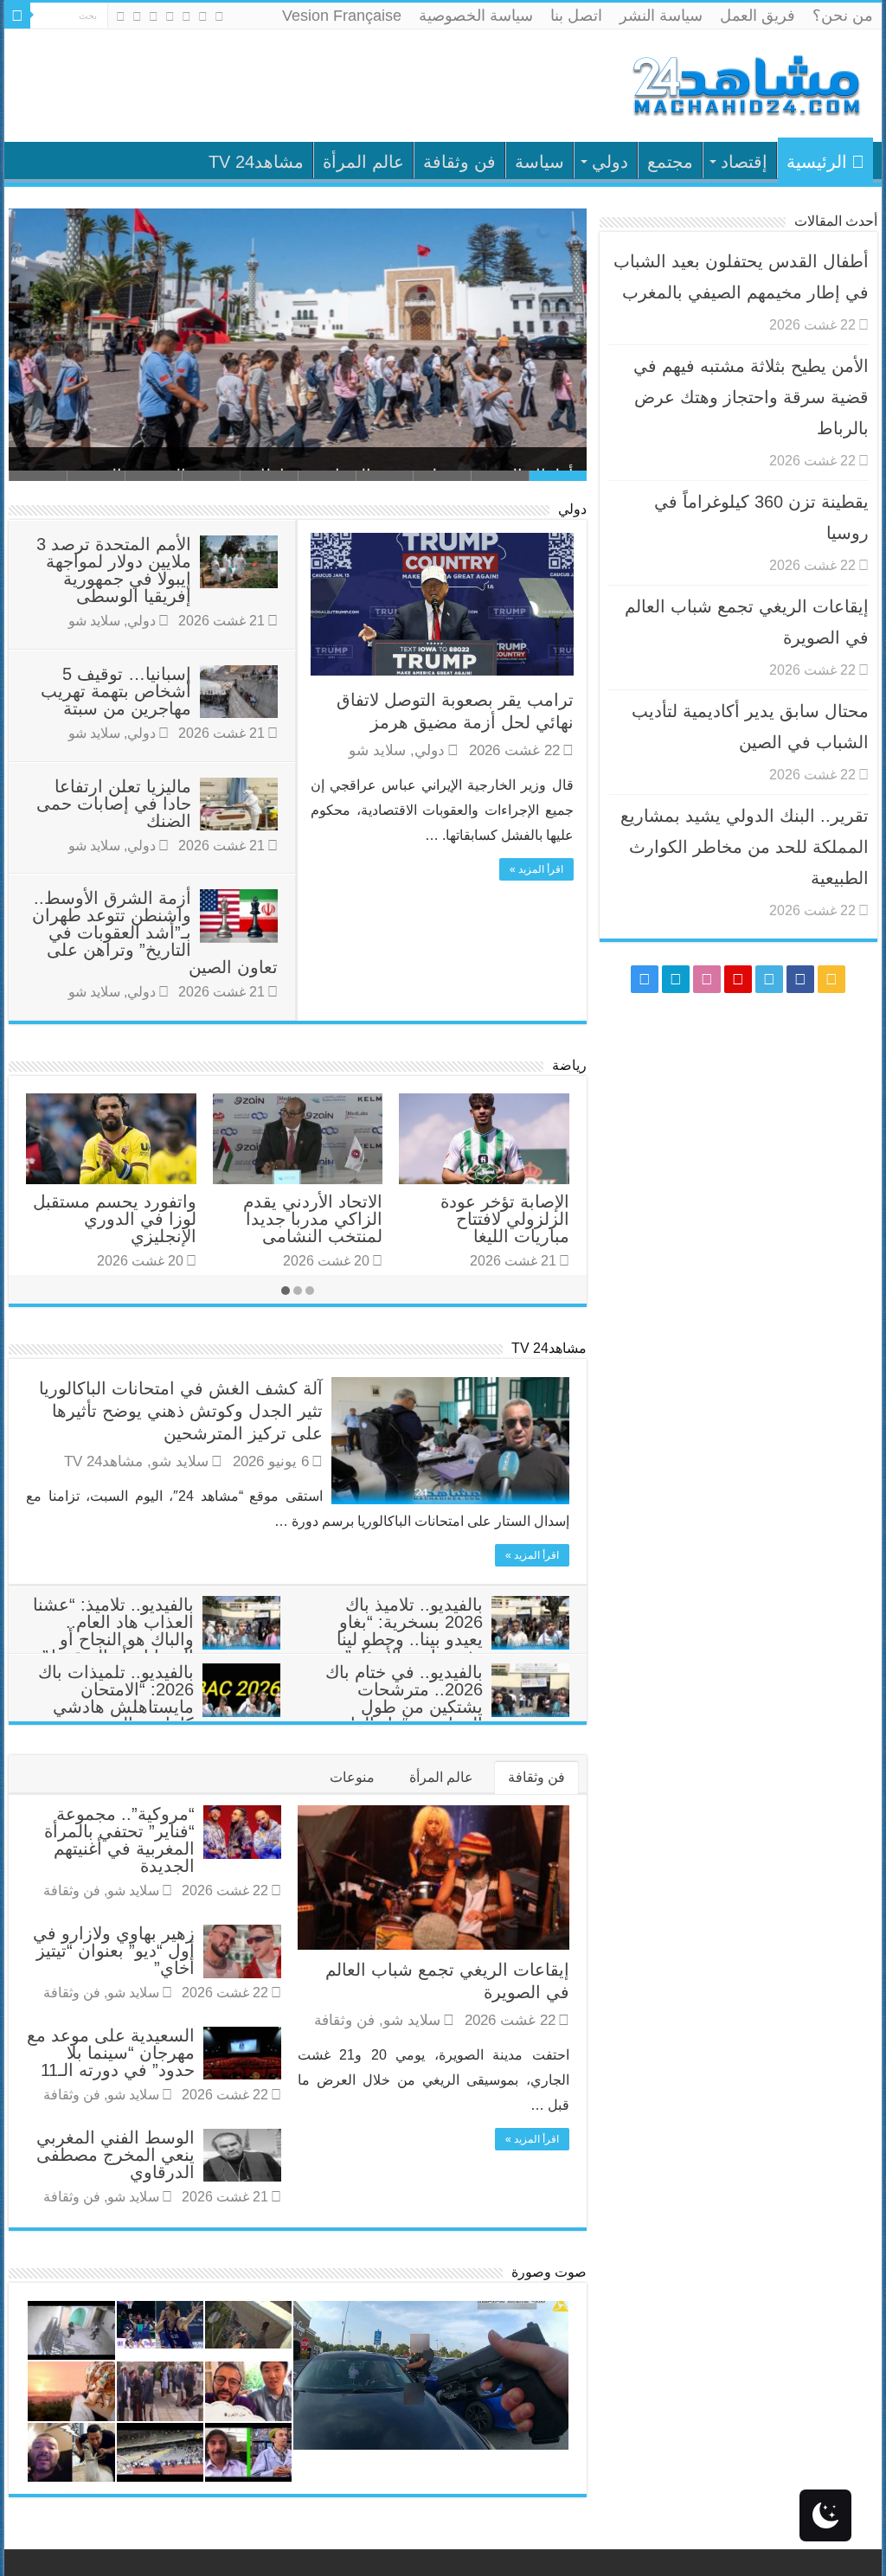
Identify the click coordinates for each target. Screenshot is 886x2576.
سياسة (539, 162)
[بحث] (17, 16)
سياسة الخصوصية (476, 16)
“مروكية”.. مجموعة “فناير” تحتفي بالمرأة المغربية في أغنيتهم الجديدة (119, 1840)
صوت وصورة (549, 2272)
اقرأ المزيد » (536, 869)
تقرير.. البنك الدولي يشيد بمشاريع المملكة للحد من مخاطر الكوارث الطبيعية (745, 847)
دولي (610, 162)
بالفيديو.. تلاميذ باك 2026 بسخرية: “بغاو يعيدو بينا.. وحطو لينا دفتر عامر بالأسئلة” (410, 1631)
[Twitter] (186, 16)
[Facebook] (203, 16)
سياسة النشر (661, 16)
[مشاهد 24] (745, 83)
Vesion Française (342, 16)
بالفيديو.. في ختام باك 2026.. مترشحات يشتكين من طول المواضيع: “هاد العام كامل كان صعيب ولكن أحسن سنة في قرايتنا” (447, 1715)
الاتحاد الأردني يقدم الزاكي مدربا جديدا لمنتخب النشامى (313, 1219)
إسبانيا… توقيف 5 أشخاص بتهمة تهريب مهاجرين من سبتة (116, 691)
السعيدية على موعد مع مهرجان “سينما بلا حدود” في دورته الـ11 (111, 2053)
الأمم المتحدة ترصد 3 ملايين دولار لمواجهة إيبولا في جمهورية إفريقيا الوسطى (114, 570)
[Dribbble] (154, 16)
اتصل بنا (576, 16)
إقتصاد (744, 162)
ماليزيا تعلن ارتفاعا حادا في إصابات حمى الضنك (114, 804)
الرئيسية (817, 162)
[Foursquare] (137, 16)
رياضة (569, 1065)
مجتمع (670, 162)
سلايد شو (377, 750)
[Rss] (219, 16)
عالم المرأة (363, 162)
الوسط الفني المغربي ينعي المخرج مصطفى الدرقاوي (116, 2155)
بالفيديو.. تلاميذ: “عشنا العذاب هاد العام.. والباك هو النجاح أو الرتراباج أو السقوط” (113, 1631)
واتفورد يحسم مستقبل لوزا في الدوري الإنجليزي (115, 1219)
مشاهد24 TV (256, 162)
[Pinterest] (170, 16)
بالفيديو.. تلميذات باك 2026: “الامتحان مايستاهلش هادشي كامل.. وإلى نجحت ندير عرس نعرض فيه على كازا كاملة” (159, 1715)
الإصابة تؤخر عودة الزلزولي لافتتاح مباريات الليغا (505, 1219)
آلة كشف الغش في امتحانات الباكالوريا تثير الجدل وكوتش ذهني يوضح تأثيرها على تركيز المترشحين (181, 1411)
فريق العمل (758, 16)
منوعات (352, 1777)
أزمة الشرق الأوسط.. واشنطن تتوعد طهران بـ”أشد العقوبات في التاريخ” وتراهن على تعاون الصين (155, 932)
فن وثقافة (459, 162)
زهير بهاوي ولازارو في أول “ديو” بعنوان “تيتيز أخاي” (114, 1951)
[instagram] (121, 16)
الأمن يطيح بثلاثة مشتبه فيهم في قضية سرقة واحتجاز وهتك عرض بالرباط (308, 442)
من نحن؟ (843, 16)
